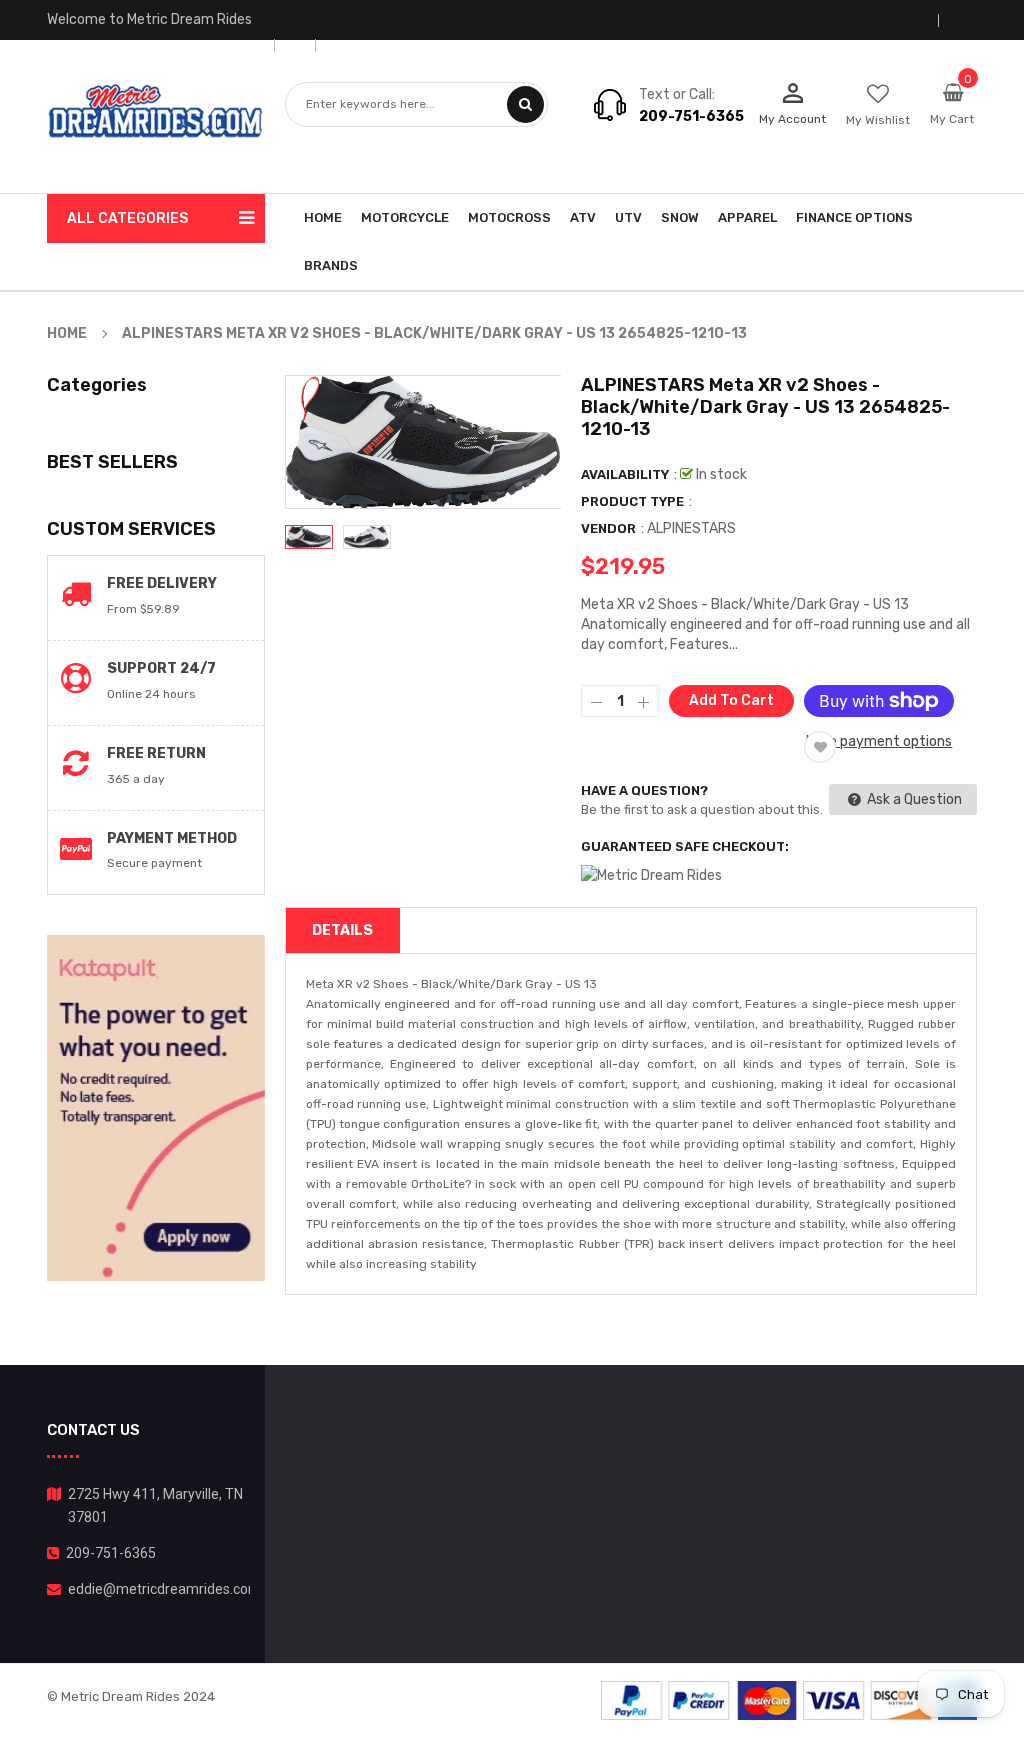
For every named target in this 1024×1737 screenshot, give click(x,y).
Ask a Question (913, 799)
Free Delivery (162, 583)
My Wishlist (878, 120)
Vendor (608, 528)
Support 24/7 (161, 668)
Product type (632, 501)
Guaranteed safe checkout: (685, 846)
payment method (172, 838)
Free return (156, 753)
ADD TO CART (699, 1675)
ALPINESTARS (691, 528)
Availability (625, 474)
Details (342, 930)
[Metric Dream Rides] (789, 1699)
